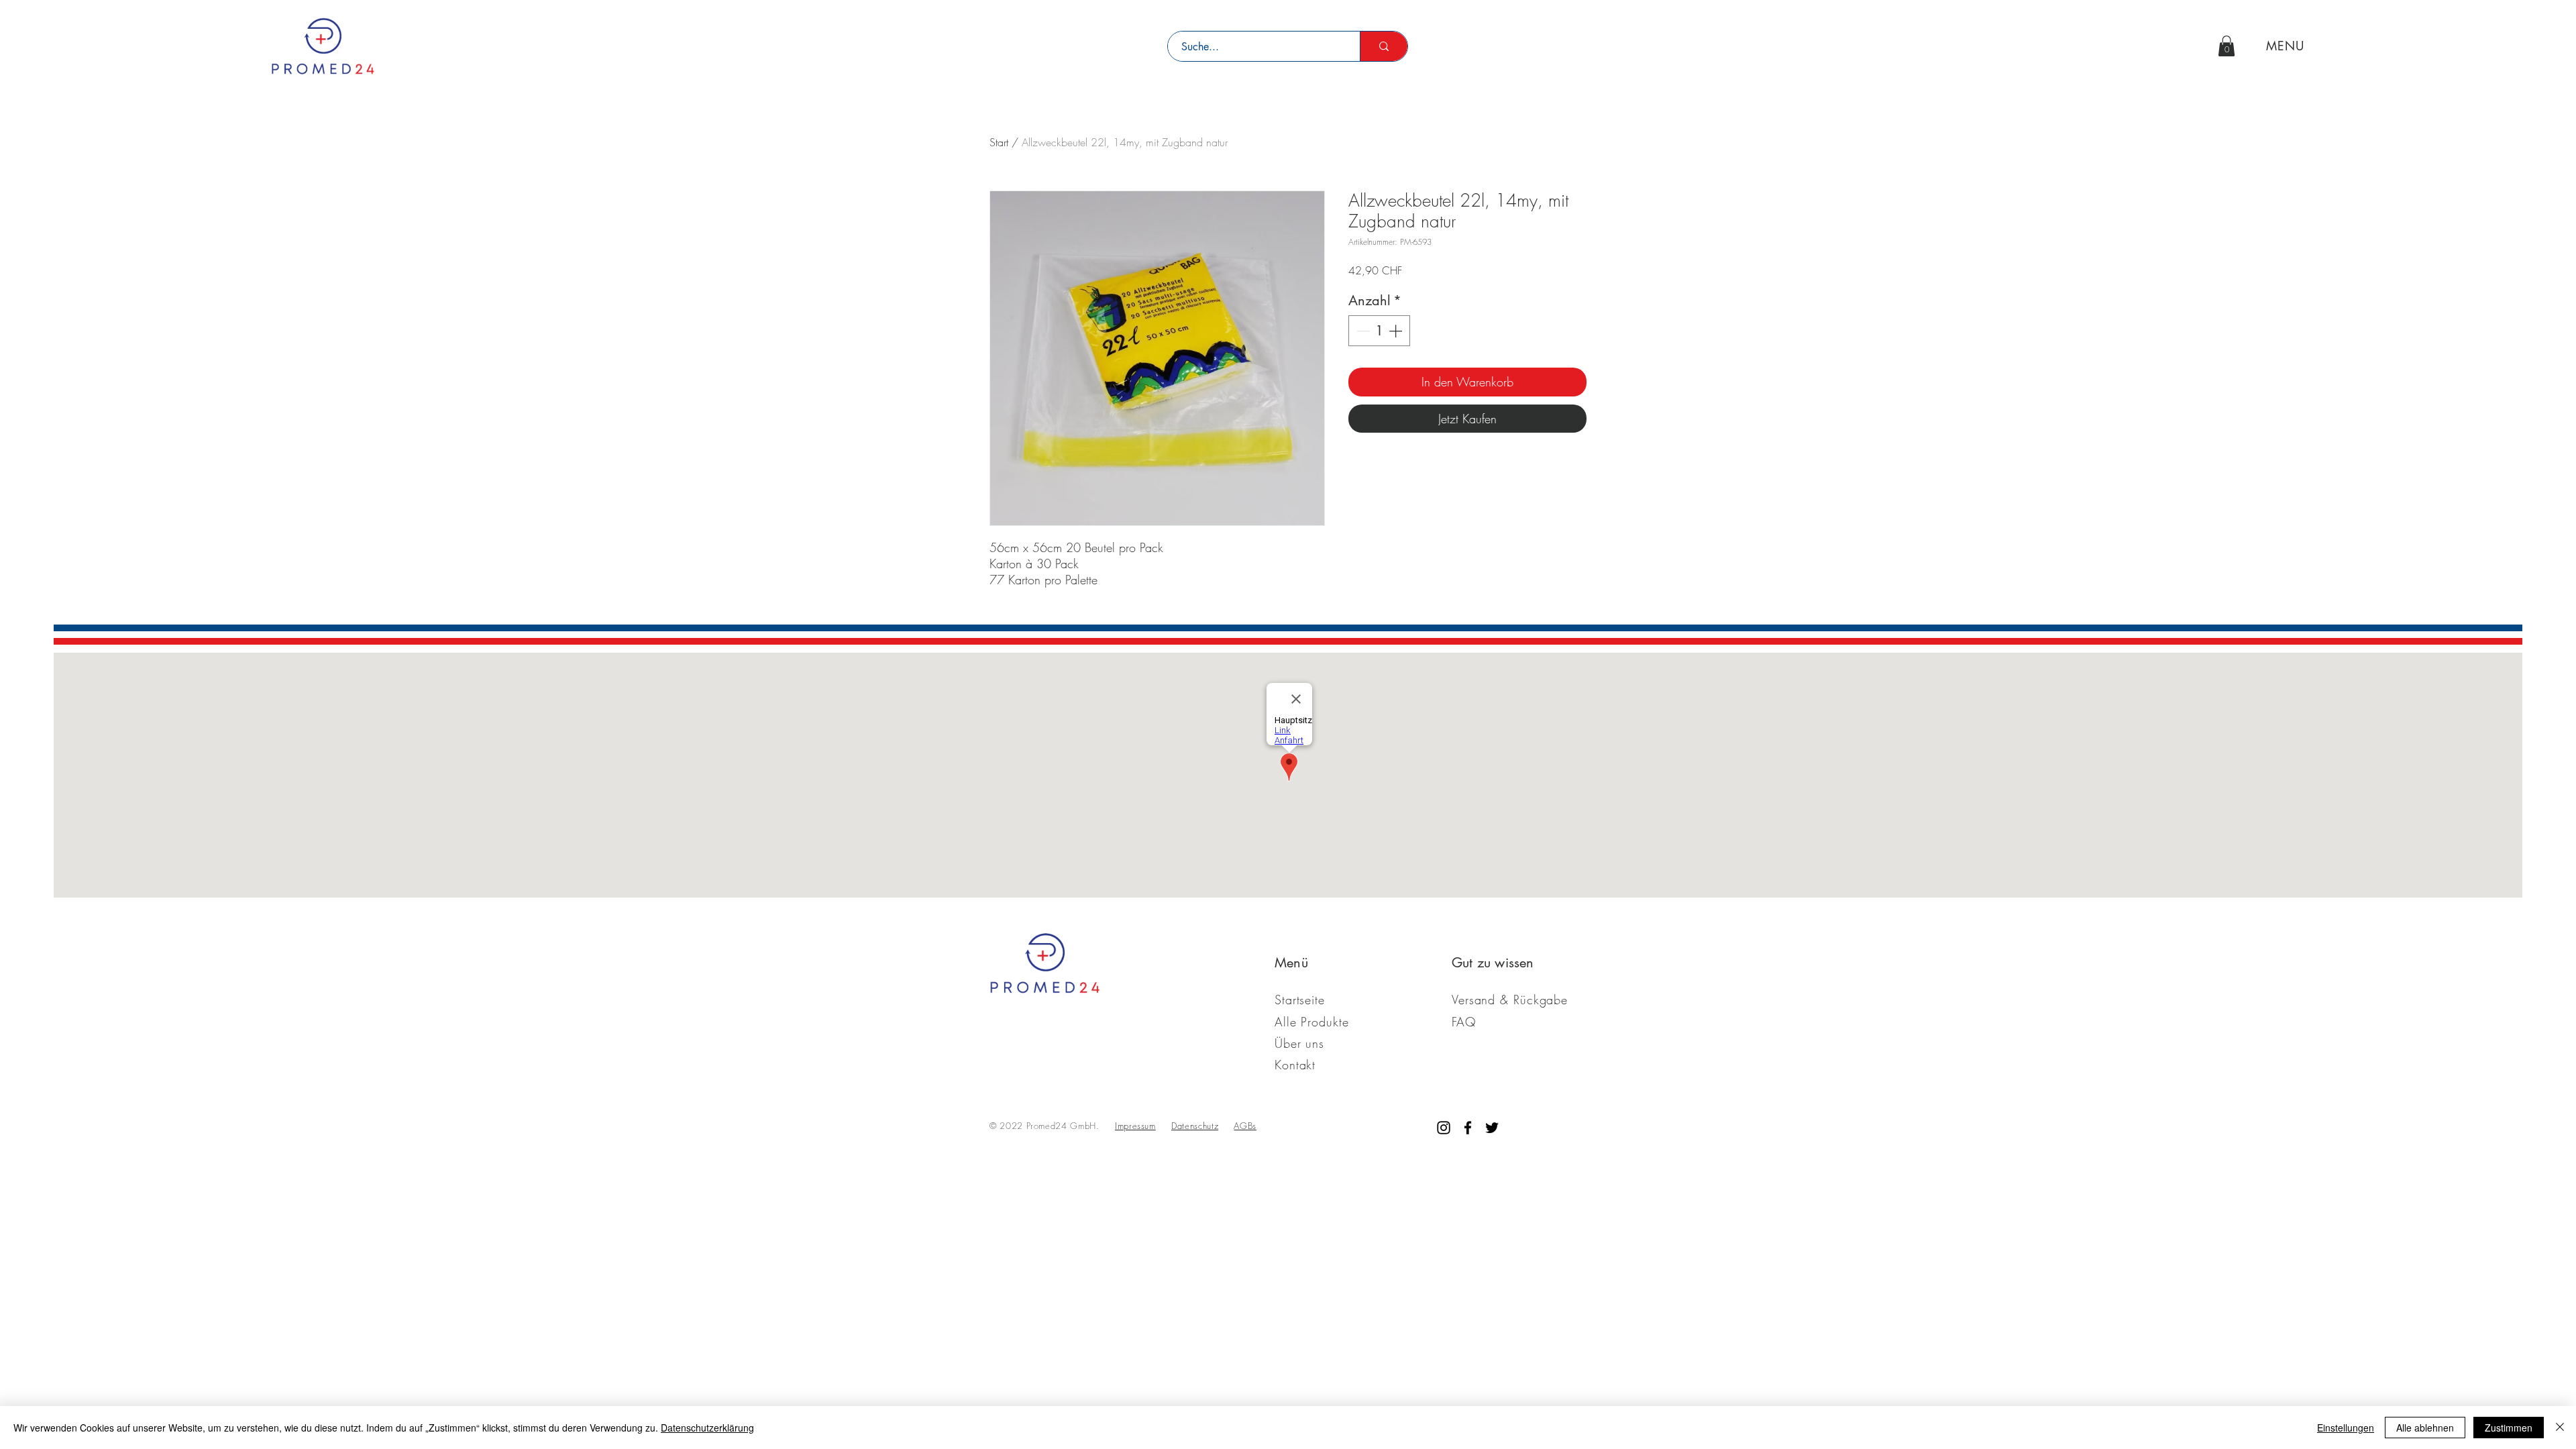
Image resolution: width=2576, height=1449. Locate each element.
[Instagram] (1444, 1128)
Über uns (1299, 1043)
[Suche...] (1384, 46)
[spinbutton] (1379, 331)
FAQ (1464, 1022)
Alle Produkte (1312, 1022)
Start (999, 142)
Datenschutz (1195, 1126)
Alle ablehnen (2425, 1428)
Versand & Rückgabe (1510, 1000)
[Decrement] (1362, 331)
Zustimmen (2509, 1428)
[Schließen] (2560, 1428)
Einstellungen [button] (2346, 1428)
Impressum (1135, 1126)
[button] (2226, 46)
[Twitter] (1492, 1128)
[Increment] (1397, 331)
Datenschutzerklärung (707, 1428)
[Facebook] (1468, 1128)
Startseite (1300, 1000)
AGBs (1245, 1126)
